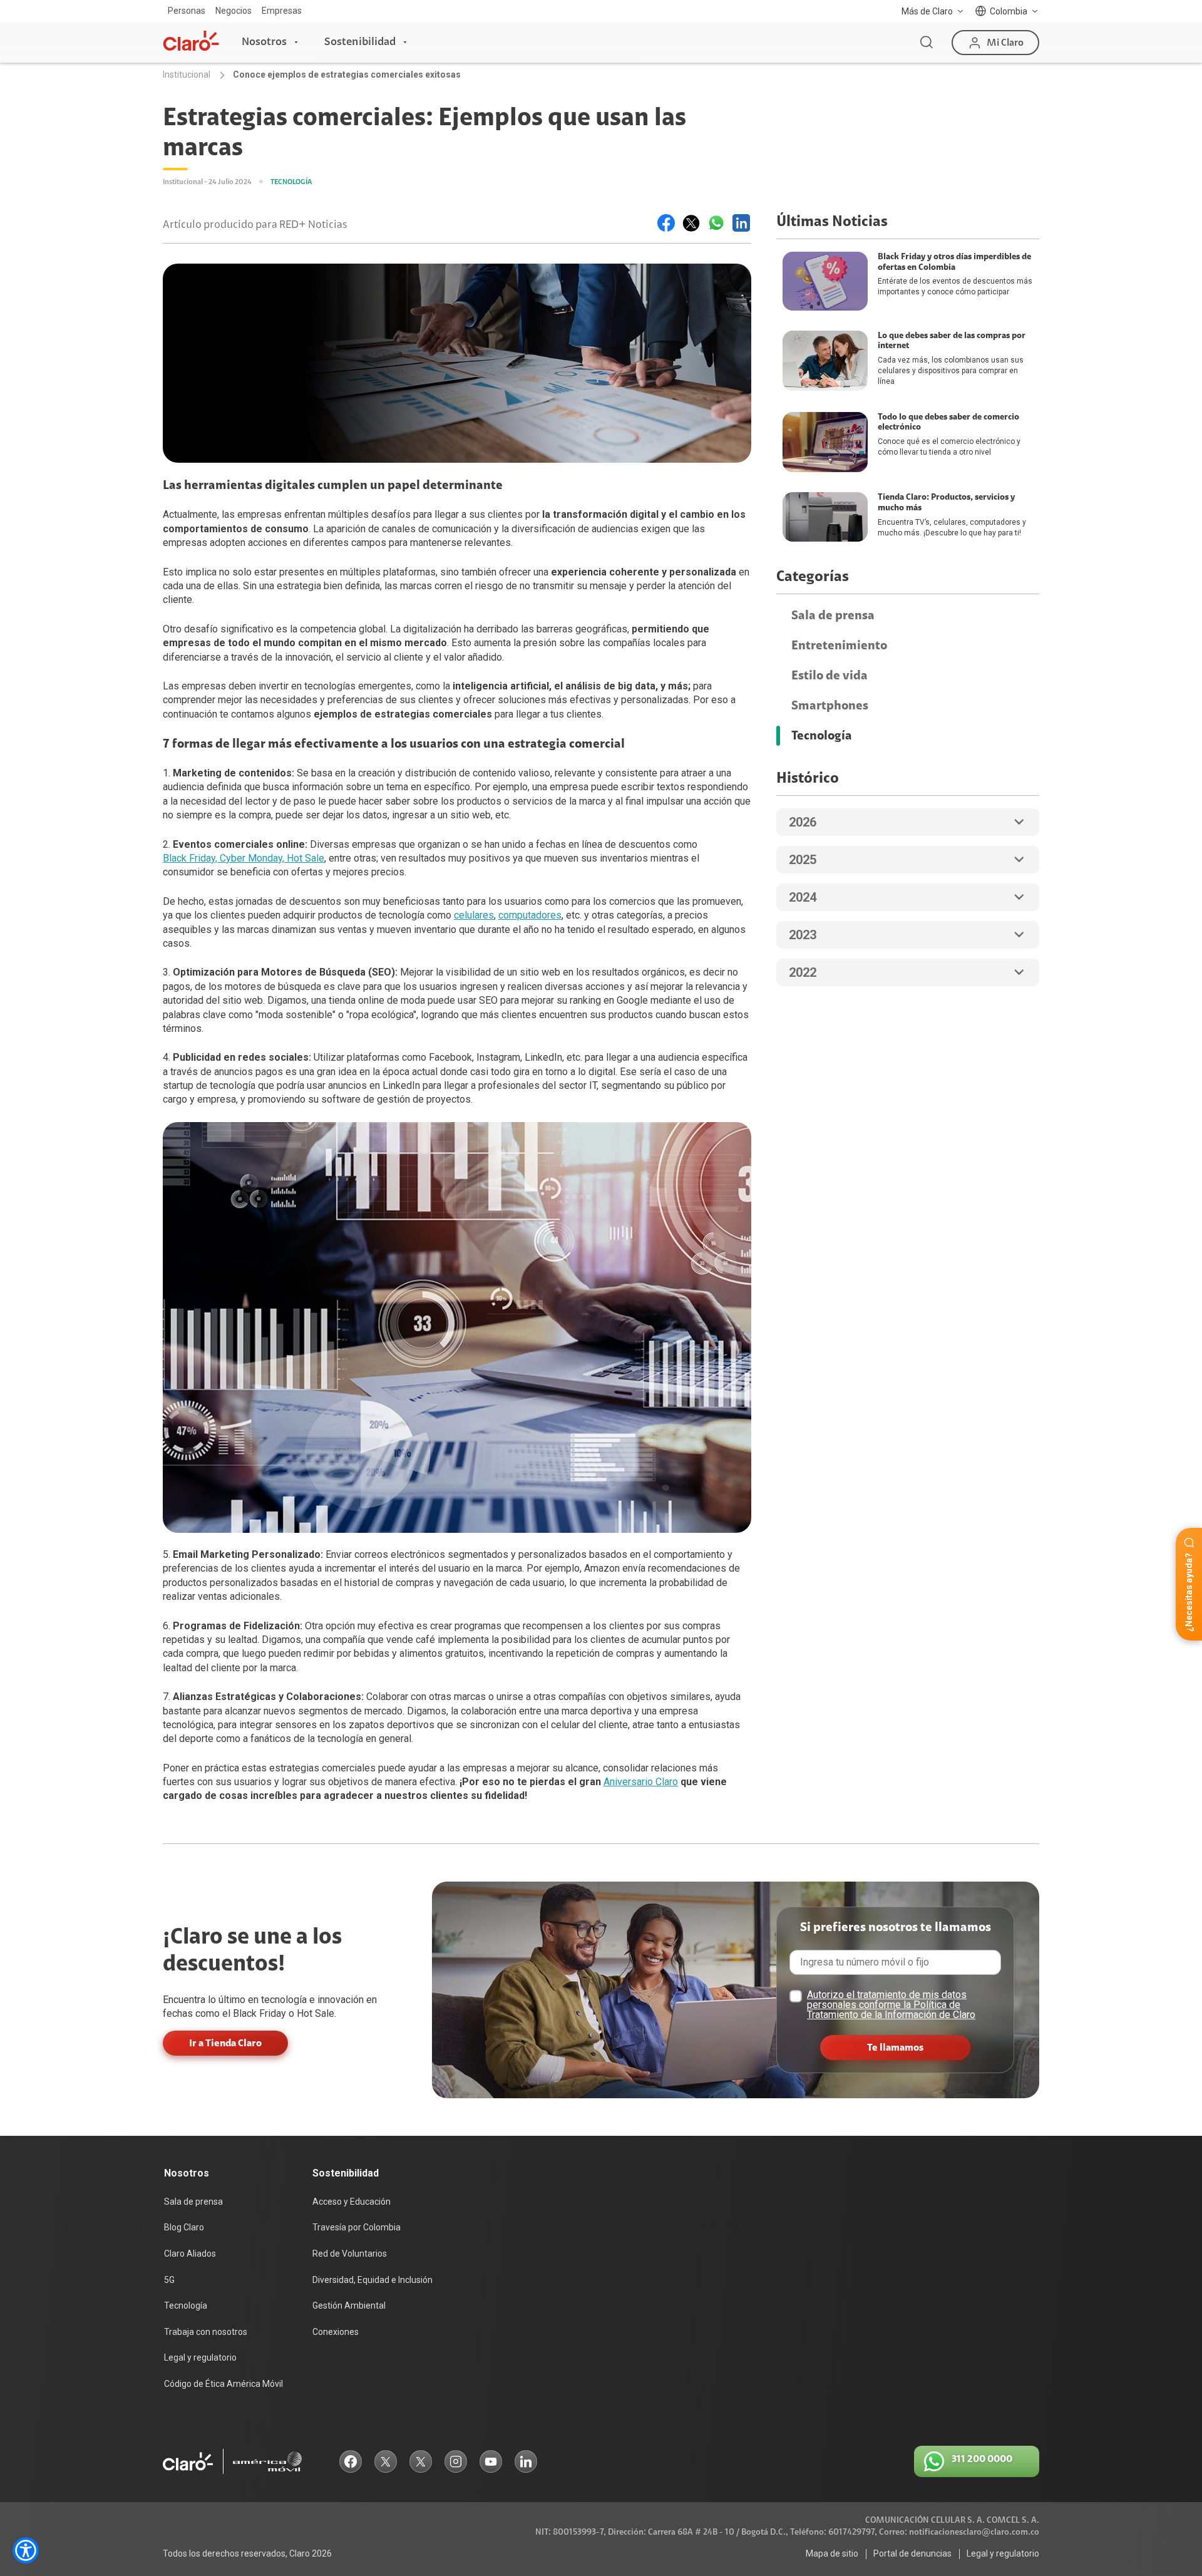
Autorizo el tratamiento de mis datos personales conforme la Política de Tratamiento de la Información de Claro (891, 2005)
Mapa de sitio (832, 2553)
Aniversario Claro (641, 1782)
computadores (530, 915)
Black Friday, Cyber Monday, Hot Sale (244, 858)
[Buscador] (927, 43)
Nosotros (264, 42)
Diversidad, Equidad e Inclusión (372, 2280)
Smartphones (830, 706)
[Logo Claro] (191, 41)
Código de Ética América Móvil (223, 2384)
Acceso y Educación (352, 2202)
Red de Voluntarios (350, 2254)
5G (169, 2280)
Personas (187, 11)
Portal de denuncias (912, 2553)
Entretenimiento (839, 646)
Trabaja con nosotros (206, 2332)
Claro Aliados (190, 2254)
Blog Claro (184, 2227)
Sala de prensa (833, 616)
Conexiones (336, 2332)
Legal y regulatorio (200, 2357)
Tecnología (822, 736)
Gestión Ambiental (349, 2306)
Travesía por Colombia (357, 2227)
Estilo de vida (830, 676)
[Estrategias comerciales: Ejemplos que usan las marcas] (666, 223)
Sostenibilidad (360, 42)
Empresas (282, 11)
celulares (474, 915)
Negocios (234, 11)
